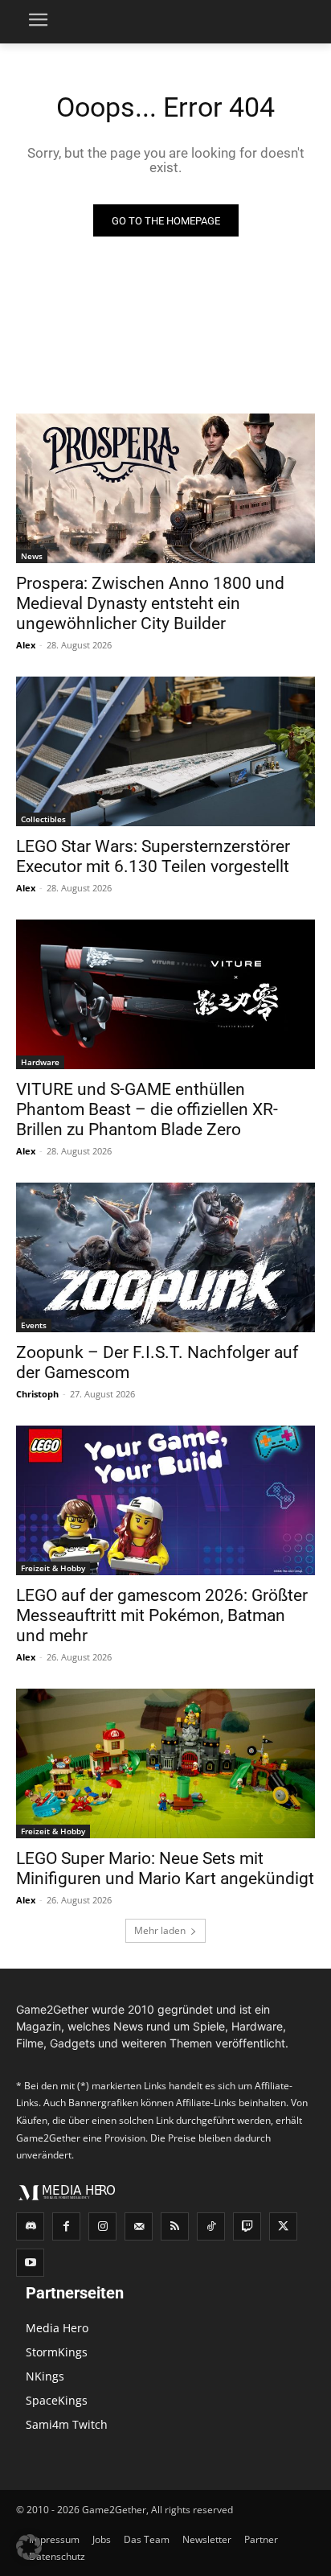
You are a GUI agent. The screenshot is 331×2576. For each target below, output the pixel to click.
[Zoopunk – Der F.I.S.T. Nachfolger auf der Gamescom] (165, 1257)
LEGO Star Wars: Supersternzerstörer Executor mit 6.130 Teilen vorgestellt (153, 856)
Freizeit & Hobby (53, 1568)
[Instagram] (102, 2226)
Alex (26, 645)
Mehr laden (160, 1930)
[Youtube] (30, 2263)
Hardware (40, 1062)
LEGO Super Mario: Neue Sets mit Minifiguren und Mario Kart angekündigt (165, 1868)
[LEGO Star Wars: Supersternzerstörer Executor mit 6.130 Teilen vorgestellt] (165, 751)
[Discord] (30, 2226)
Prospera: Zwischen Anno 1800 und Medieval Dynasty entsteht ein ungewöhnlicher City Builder (150, 603)
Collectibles (43, 819)
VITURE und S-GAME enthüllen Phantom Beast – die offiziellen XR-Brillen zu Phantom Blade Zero (147, 1109)
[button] (29, 2547)
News (32, 556)
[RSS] (175, 2226)
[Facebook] (66, 2226)
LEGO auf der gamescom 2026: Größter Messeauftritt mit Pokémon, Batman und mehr (162, 1615)
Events (34, 1325)
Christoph (37, 1394)
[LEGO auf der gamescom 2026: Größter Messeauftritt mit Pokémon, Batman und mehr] (165, 1500)
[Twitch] (247, 2226)
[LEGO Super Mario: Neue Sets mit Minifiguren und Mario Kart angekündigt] (165, 1763)
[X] (283, 2226)
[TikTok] (211, 2226)
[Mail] (139, 2226)
